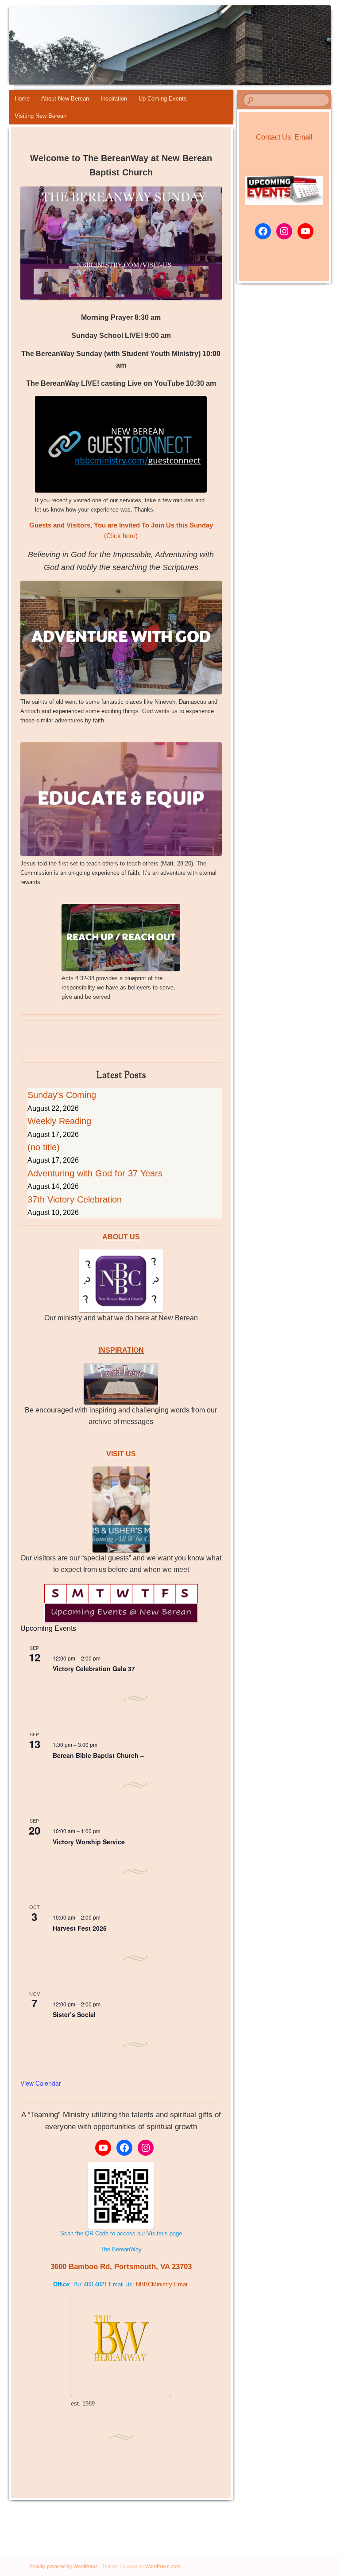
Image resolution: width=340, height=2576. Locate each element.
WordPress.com (163, 2566)
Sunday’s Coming (62, 1095)
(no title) (44, 1147)
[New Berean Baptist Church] (145, 45)
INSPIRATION (121, 1350)
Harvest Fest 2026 (80, 1928)
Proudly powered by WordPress (64, 2566)
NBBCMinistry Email (162, 2284)
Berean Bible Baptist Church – (98, 1755)
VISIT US (121, 1454)
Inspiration (114, 99)
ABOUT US (121, 1237)
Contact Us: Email (284, 137)
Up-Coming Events (163, 99)
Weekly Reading (59, 1121)
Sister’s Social (74, 2014)
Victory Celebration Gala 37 (94, 1668)
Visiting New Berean (41, 116)
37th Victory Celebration (75, 1199)
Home (22, 99)
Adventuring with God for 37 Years (95, 1173)
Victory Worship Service (89, 1842)
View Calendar (41, 2083)
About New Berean (65, 99)
